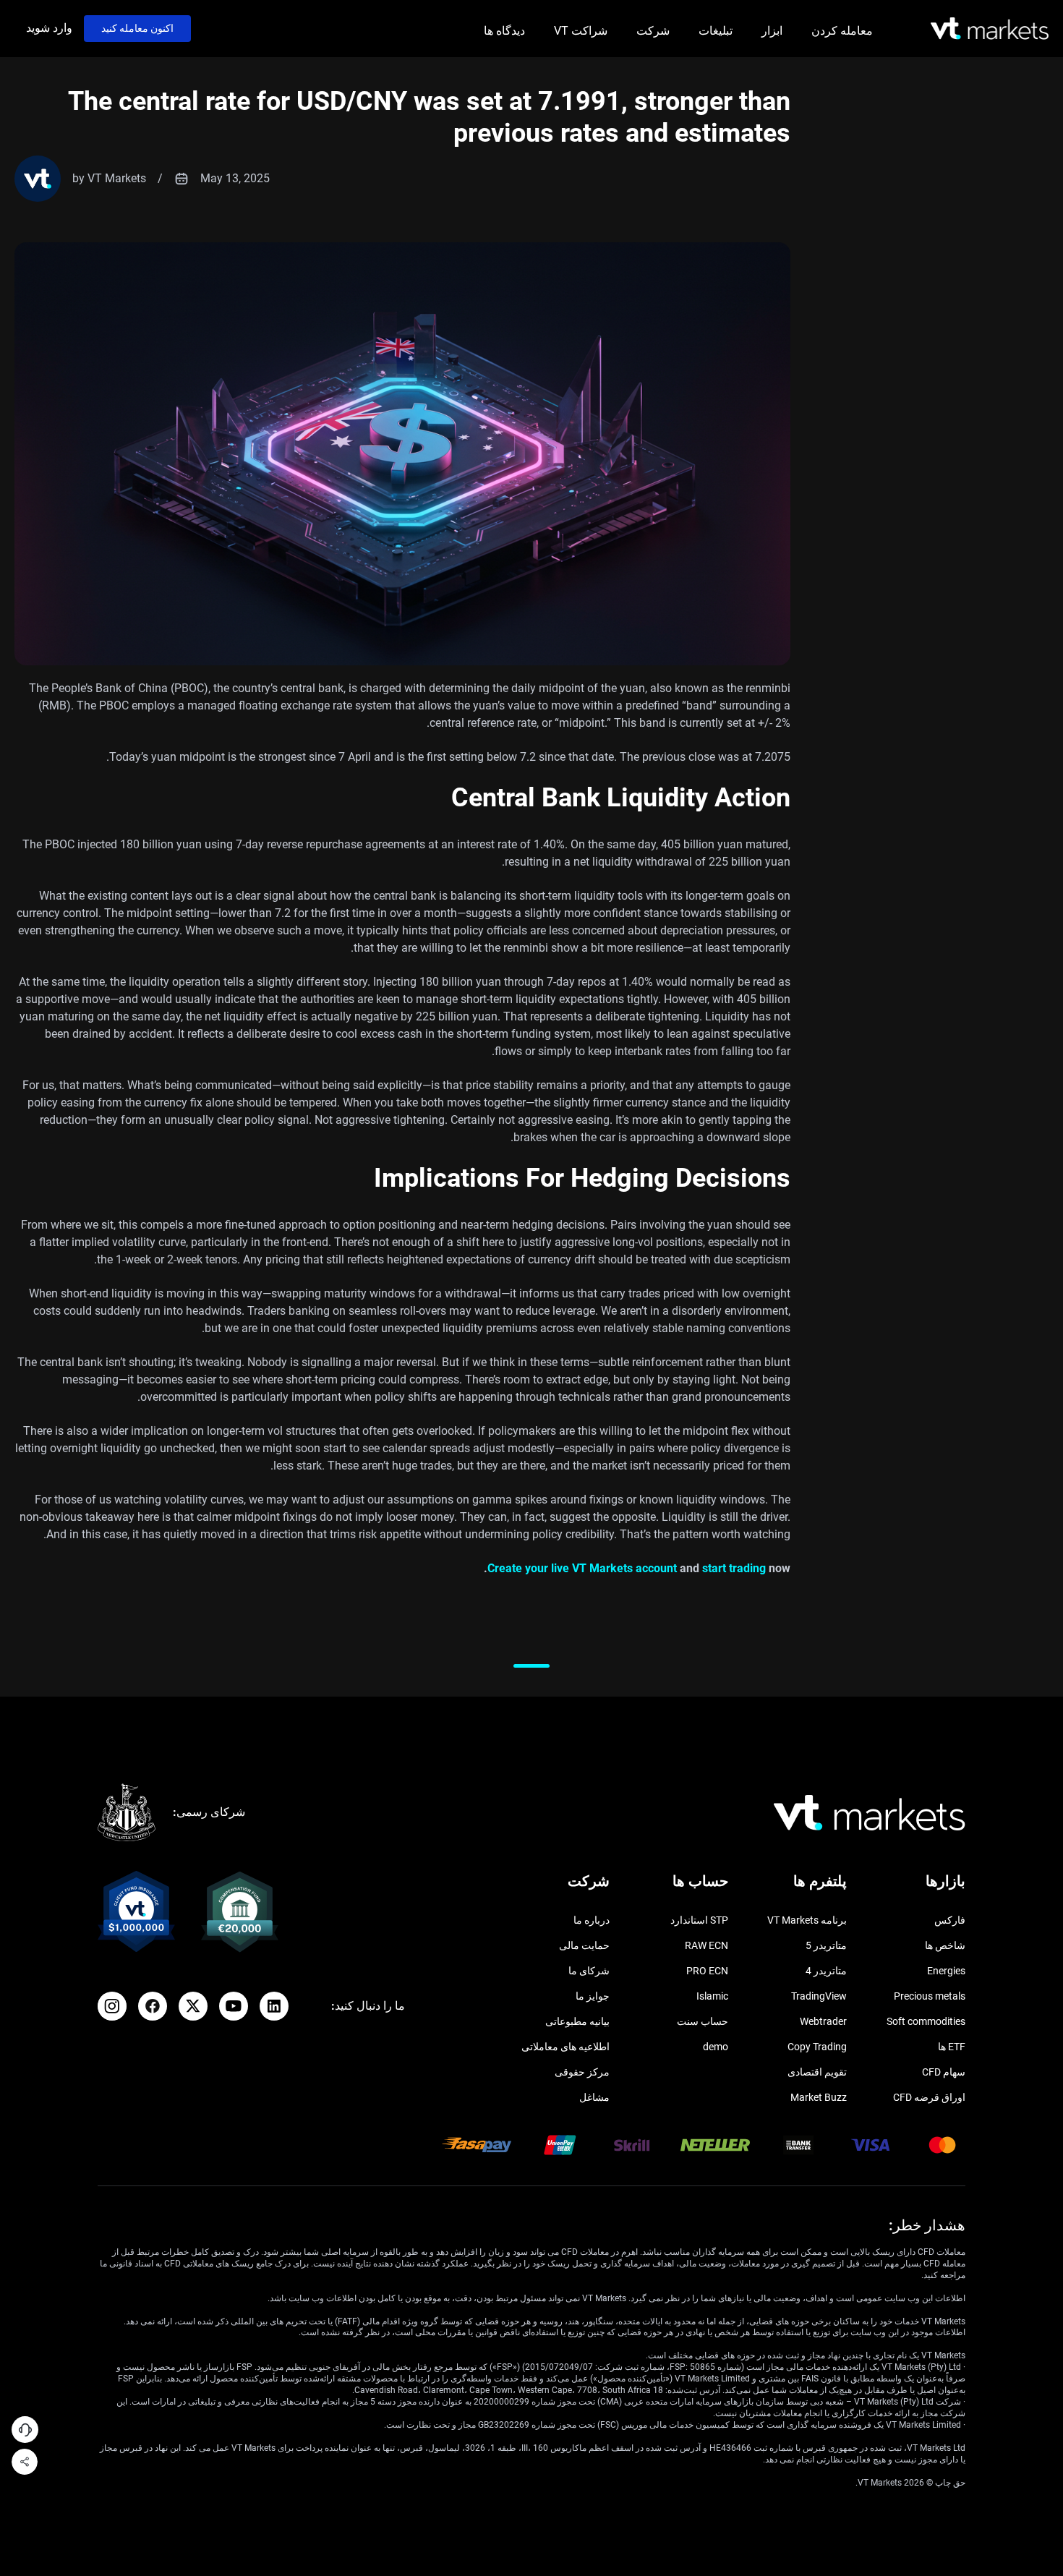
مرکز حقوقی (582, 2072)
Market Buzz (819, 2097)
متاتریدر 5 (826, 1945)
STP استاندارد (699, 1920)
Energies (946, 1971)
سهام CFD (944, 2072)
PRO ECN (707, 1971)
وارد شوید (49, 28)
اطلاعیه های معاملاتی (565, 2047)
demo (716, 2047)
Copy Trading (817, 2047)
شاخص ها (945, 1945)
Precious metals (930, 1996)
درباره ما (592, 1920)
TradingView (819, 1996)
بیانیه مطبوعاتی (577, 2021)
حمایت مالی (584, 1945)
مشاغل (594, 2097)
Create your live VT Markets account (582, 1568)
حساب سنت (703, 2021)
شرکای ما (589, 1971)
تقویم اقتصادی (817, 2072)
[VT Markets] (990, 29)
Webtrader (823, 2021)
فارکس (950, 1920)
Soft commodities (926, 2021)
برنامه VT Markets (807, 1920)
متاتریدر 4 (826, 1971)
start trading (734, 1568)
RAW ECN (706, 1945)
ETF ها (952, 2047)
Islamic (712, 1996)
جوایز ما (593, 1996)
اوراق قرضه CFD (929, 2097)
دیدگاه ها (504, 31)
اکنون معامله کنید (137, 28)
